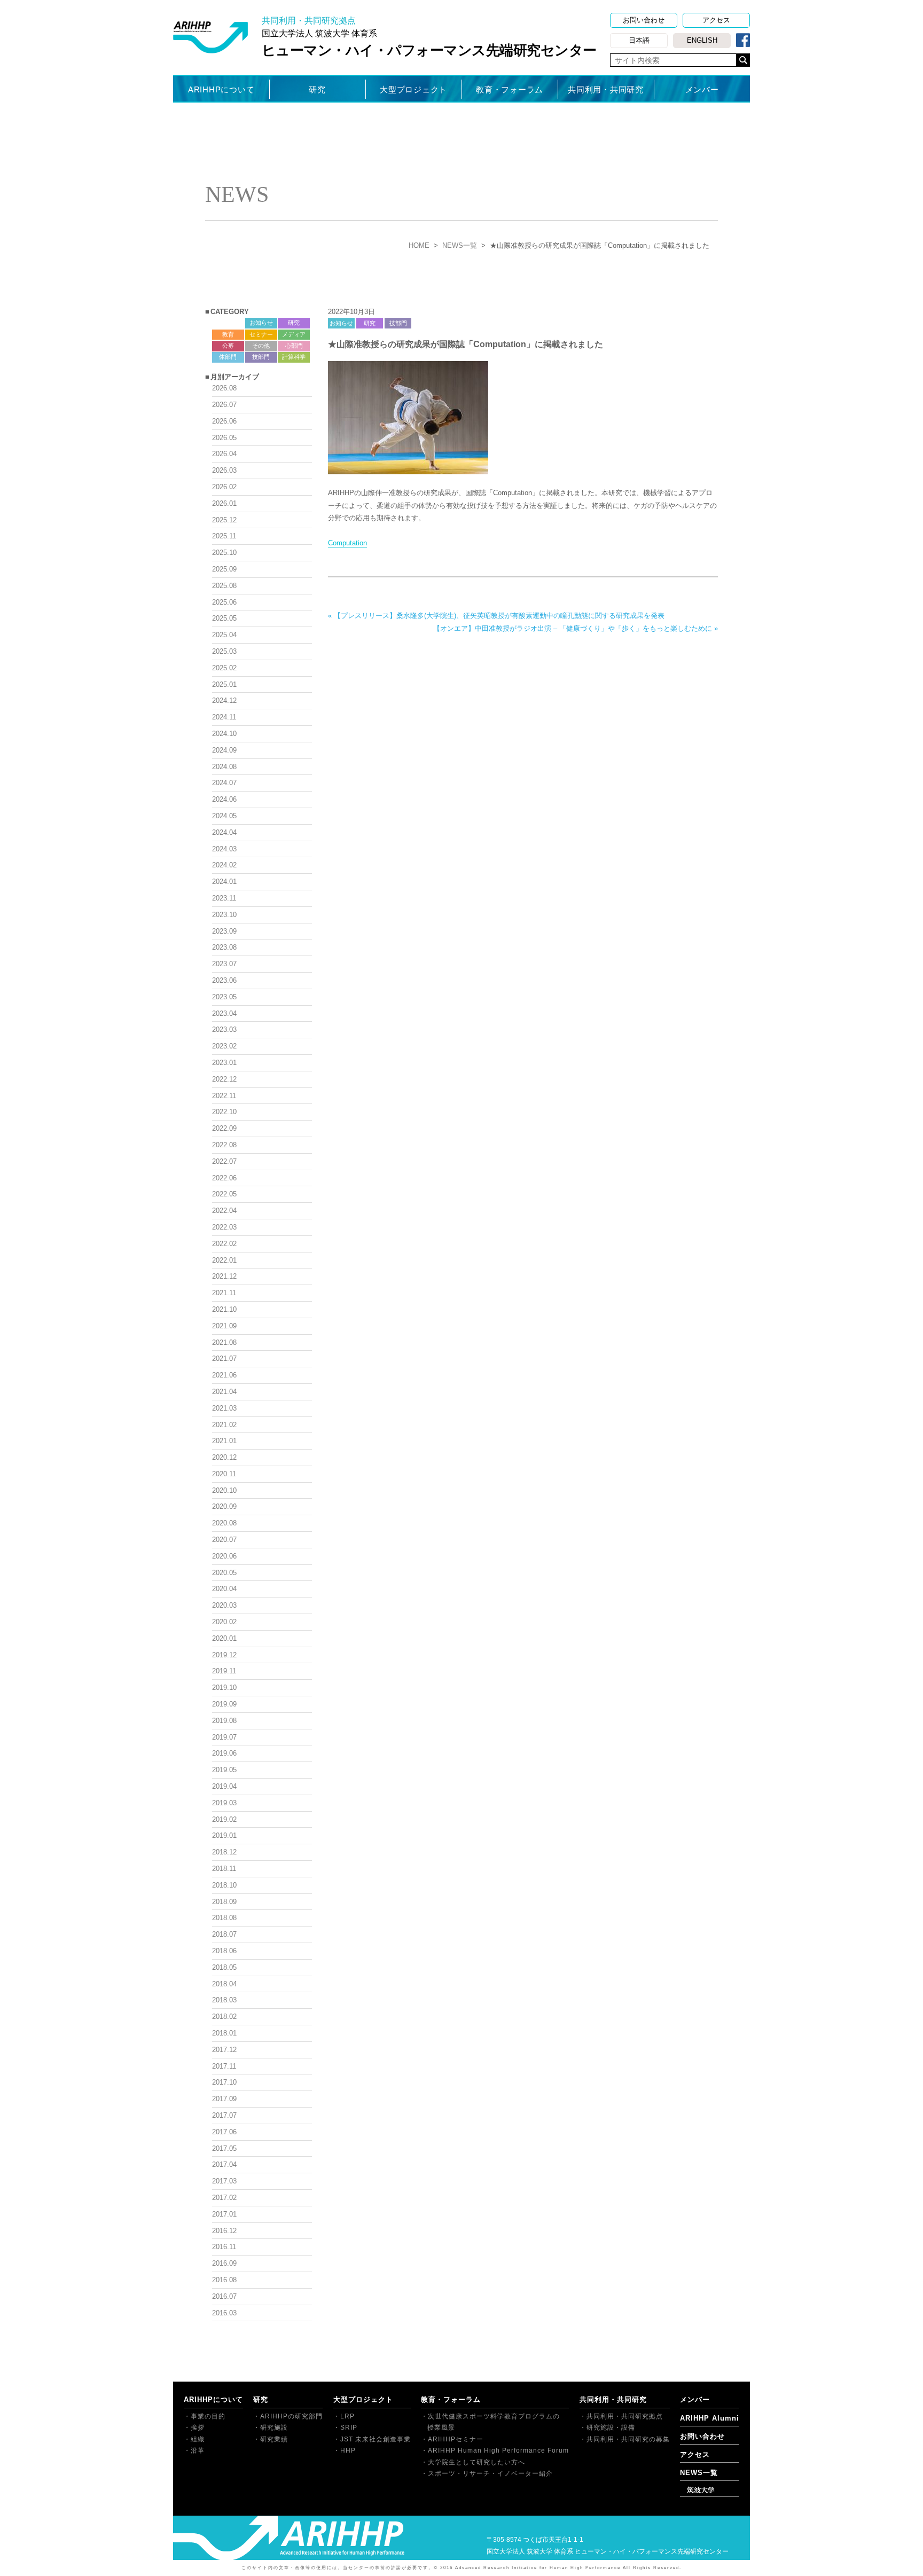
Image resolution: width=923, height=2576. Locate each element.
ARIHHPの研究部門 (291, 2416)
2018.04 (224, 1984)
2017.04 (224, 2164)
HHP (348, 2450)
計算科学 (294, 357)
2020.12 (224, 1457)
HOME (419, 245)
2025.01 (224, 684)
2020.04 (224, 1589)
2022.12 (224, 1079)
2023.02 (224, 1046)
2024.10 (224, 734)
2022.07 (224, 1161)
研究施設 (274, 2428)
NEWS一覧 (460, 245)
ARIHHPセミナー (456, 2439)
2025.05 (224, 618)
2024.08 (224, 767)
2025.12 (224, 520)
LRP (347, 2416)
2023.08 (224, 947)
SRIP (349, 2428)
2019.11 (224, 1671)
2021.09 (224, 1326)
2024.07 (224, 783)
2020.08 (224, 1523)
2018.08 (224, 1918)
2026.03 (224, 470)
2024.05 (224, 816)
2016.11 (224, 2247)
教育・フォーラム (510, 89)
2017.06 (224, 2132)
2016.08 (224, 2280)
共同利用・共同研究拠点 (625, 2416)
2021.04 (224, 1392)
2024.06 (224, 799)
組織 (198, 2439)
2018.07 (224, 1934)
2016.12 (224, 2231)
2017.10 (224, 2082)
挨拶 (198, 2428)
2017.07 (224, 2115)
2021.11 (224, 1293)
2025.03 (224, 651)
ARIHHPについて (221, 89)
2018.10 (224, 1885)
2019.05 (224, 1770)
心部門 (294, 346)
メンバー (702, 89)
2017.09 (224, 2099)
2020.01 (224, 1638)
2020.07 (224, 1540)
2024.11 (224, 717)
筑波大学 (701, 2490)
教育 (228, 334)
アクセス (716, 20)
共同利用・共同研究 (606, 89)
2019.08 (224, 1721)
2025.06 (224, 602)
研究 (317, 89)
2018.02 (224, 2017)
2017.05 (224, 2148)
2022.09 (224, 1128)
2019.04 (224, 1786)
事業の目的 (208, 2416)
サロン (228, 323)
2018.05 (224, 1967)
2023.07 (224, 964)
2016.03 (224, 2313)
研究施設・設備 (611, 2428)
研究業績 (274, 2439)
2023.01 (224, 1063)
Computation (347, 543)
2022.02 (224, 1244)
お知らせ (341, 323)
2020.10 (224, 1490)
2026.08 (224, 388)
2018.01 (224, 2033)
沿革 (198, 2450)
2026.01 (224, 503)
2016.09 (224, 2263)
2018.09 (224, 1902)
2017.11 (224, 2066)
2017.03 (224, 2181)
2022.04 (224, 1211)
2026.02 (224, 487)
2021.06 (224, 1375)
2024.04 (224, 832)
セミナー (261, 334)
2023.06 (224, 980)
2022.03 (224, 1227)
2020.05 (224, 1573)
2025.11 (224, 536)
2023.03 (224, 1029)
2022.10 (224, 1112)
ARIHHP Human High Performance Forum (498, 2450)
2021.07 (224, 1359)
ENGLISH (702, 40)
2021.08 (224, 1342)
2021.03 (224, 1408)
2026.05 (224, 438)
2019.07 (224, 1737)
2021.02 (224, 1425)
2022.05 (224, 1194)
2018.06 (224, 1951)
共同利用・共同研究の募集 (628, 2439)
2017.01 (224, 2214)
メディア (294, 334)
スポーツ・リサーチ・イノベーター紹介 (490, 2473)
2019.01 (224, 1835)
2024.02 (224, 865)
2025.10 (224, 553)
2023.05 (224, 997)
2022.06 (224, 1178)
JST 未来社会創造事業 (376, 2439)
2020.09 (224, 1506)
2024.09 (224, 750)
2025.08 (224, 586)
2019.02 (224, 1819)
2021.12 (224, 1276)
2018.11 (224, 1869)
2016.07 (224, 2296)
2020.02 (224, 1622)
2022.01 (224, 1260)
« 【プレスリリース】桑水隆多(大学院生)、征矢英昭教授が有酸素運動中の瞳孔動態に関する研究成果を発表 (496, 616)
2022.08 (224, 1145)
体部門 (228, 357)
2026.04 (224, 454)
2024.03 (224, 849)
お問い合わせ (644, 20)
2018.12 (224, 1852)
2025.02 (224, 668)
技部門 (398, 323)
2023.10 (224, 915)
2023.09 (224, 931)
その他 (261, 346)
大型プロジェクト (413, 89)
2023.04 (224, 1013)
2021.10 (224, 1309)
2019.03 (224, 1803)
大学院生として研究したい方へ (476, 2462)
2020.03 (224, 1605)
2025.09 (224, 569)
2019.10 (224, 1688)
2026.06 (224, 421)
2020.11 (224, 1474)
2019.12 (224, 1655)
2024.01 (224, 882)
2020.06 (224, 1556)
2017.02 (224, 2198)
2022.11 (224, 1096)
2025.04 (224, 635)
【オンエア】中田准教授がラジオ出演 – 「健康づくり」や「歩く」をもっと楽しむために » (576, 628)
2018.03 (224, 2000)
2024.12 (224, 700)
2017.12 (224, 2050)
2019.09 (224, 1704)
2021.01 (224, 1441)
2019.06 (224, 1753)
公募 (228, 346)
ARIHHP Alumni (710, 2418)
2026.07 (224, 405)
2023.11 (224, 898)
